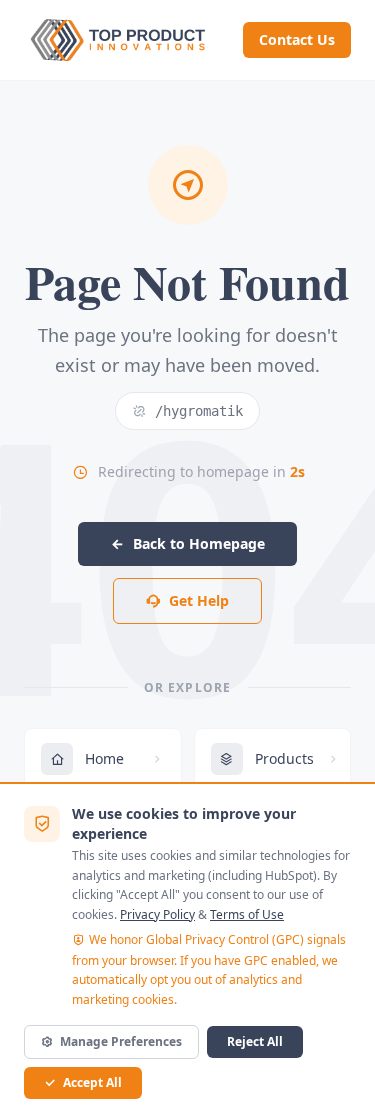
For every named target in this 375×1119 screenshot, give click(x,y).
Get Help (199, 600)
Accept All (92, 1082)
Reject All (255, 1041)
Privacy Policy (157, 914)
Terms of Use (247, 914)
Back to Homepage (199, 543)
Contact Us (297, 39)
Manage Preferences (121, 1041)
